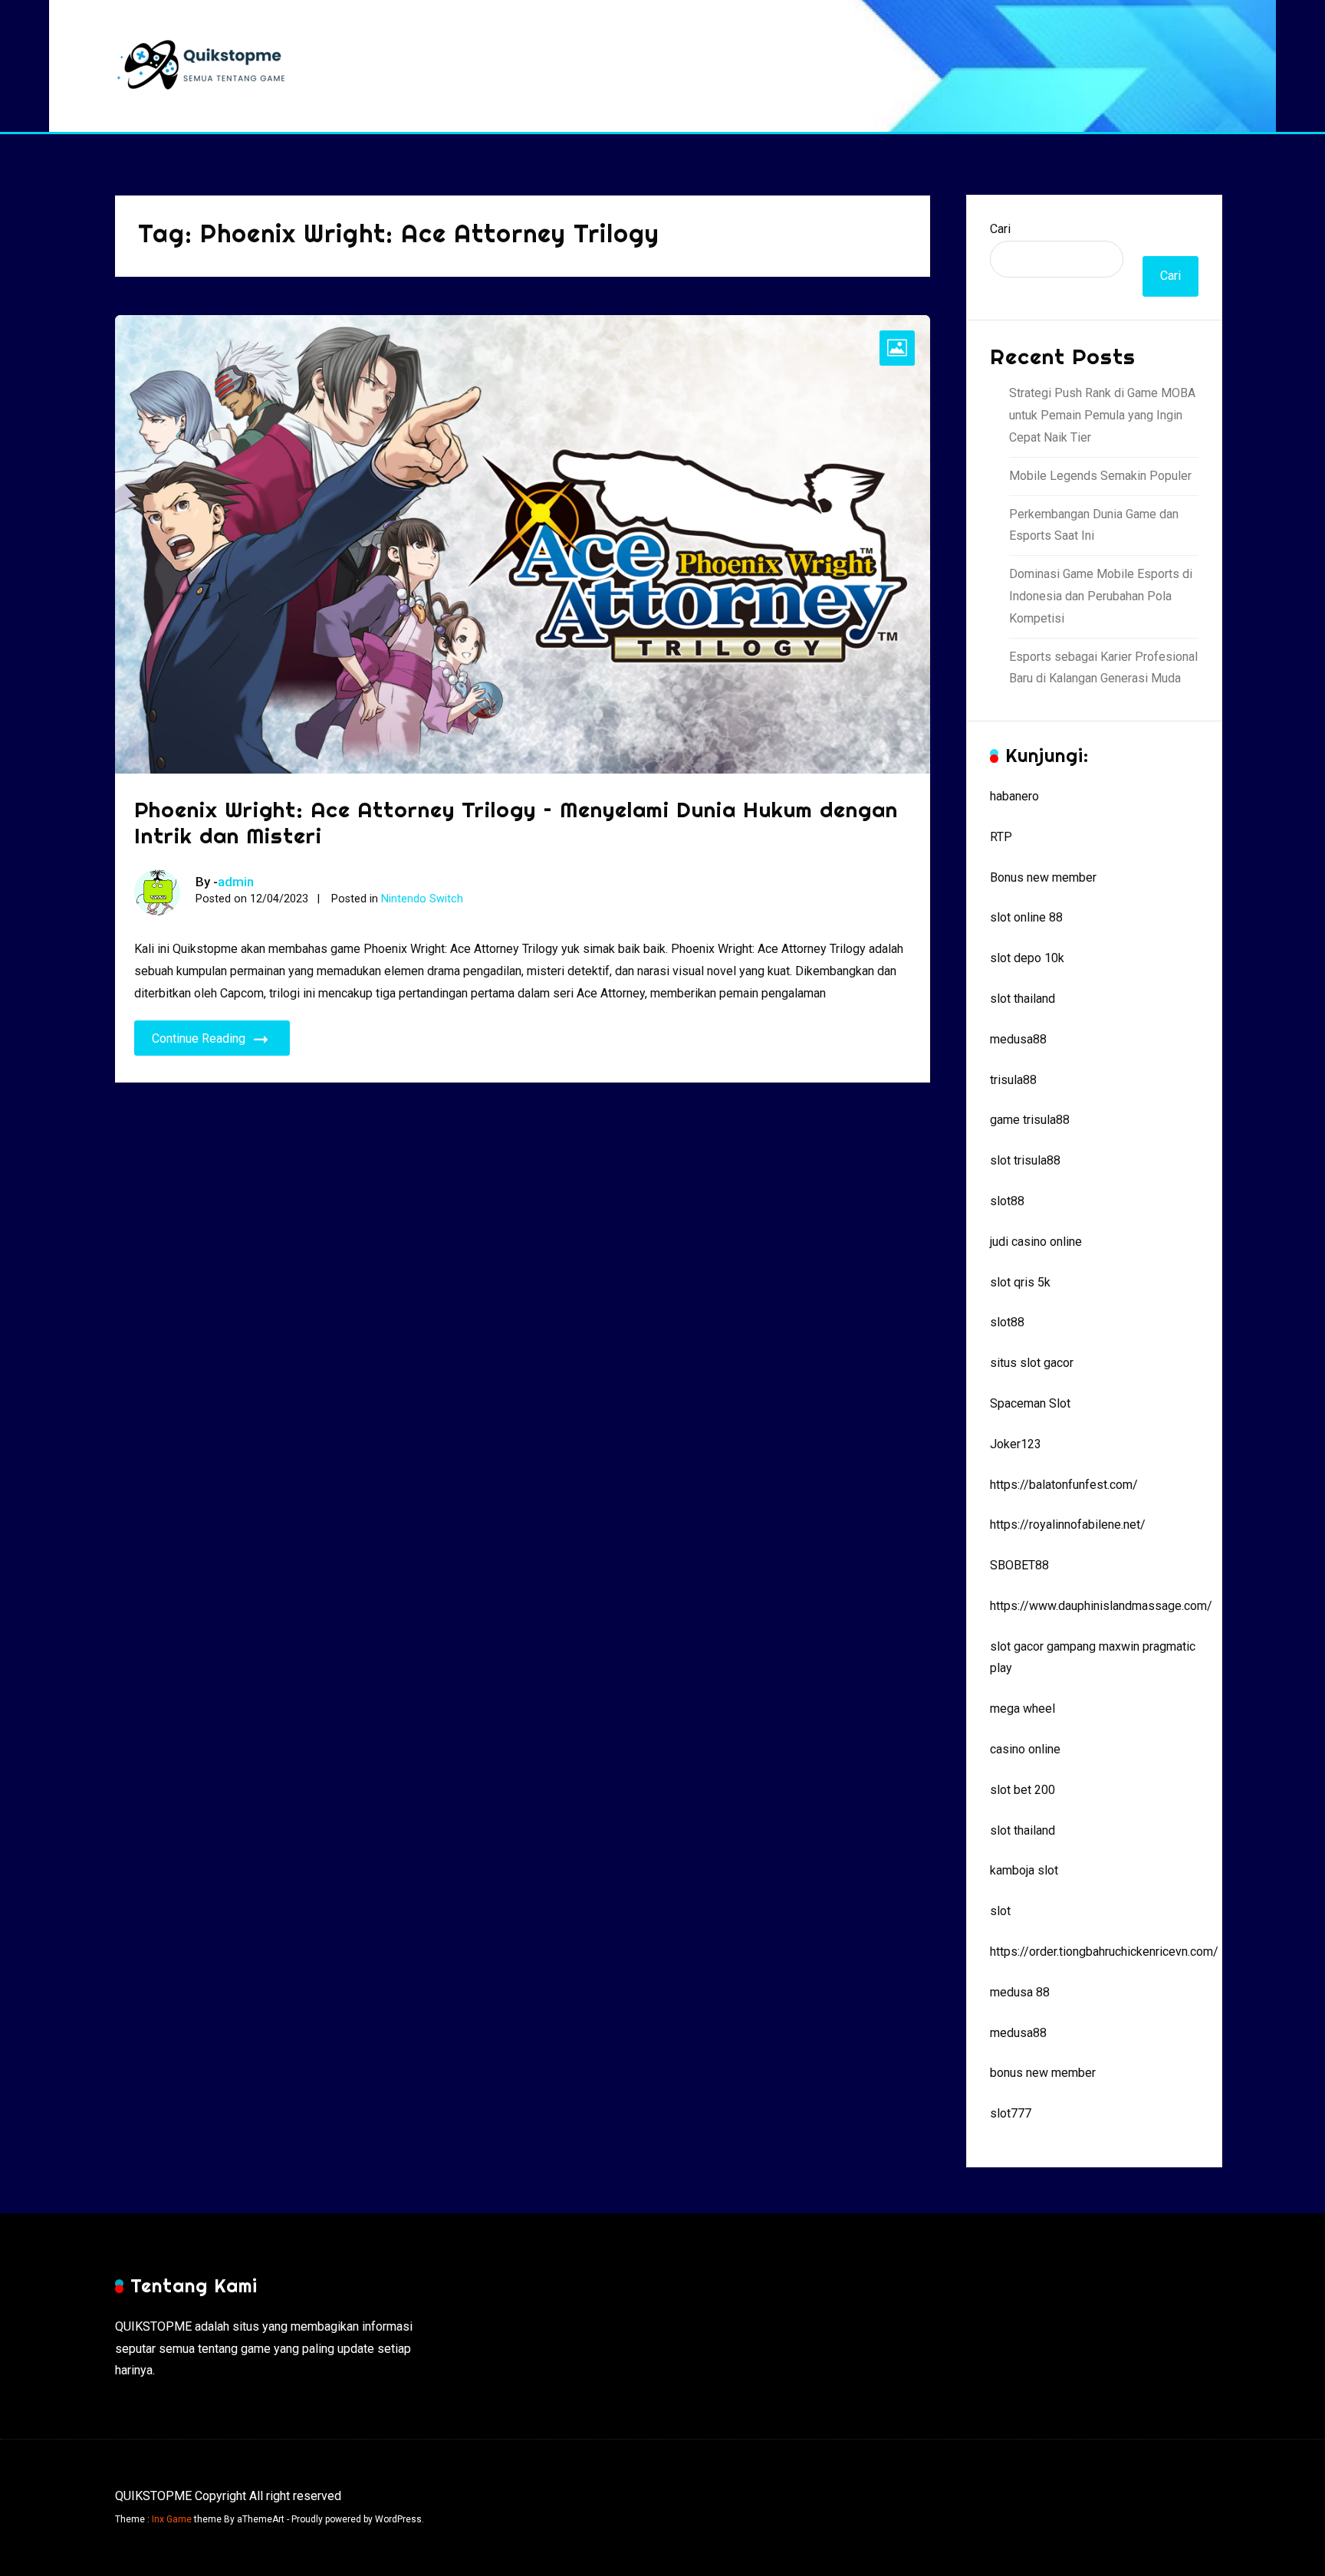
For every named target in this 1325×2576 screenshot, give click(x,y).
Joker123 (1016, 1444)
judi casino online (1036, 1242)
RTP (1001, 837)
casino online (1025, 1749)
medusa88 (1018, 1039)
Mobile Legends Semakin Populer (1100, 476)
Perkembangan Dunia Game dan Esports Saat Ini (1094, 525)
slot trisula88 (1025, 1160)
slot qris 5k (1020, 1282)
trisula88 (1013, 1080)
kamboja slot (1024, 1870)
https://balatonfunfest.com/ (1064, 1485)
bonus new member (1043, 2073)
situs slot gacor (1032, 1363)
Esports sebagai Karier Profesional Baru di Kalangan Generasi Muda (1103, 668)
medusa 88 (1020, 1992)
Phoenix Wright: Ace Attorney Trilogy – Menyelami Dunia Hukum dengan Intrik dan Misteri (516, 822)
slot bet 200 (1023, 1790)
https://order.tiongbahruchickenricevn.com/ (1104, 1952)
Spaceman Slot (1030, 1403)
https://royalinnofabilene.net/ (1068, 1525)
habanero (1014, 796)
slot (1000, 1911)
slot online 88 (1026, 917)
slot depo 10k (1027, 958)
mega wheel (1023, 1709)
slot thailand (1023, 999)
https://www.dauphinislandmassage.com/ (1101, 1606)
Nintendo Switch (422, 899)
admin (236, 882)
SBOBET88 (1019, 1565)
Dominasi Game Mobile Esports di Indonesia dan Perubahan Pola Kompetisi (1101, 596)
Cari (1000, 229)
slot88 (1007, 1201)
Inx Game (172, 2519)
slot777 (1011, 2113)
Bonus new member (1043, 877)
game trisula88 (1030, 1120)
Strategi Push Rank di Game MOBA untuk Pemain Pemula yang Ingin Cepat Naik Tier (1102, 415)
